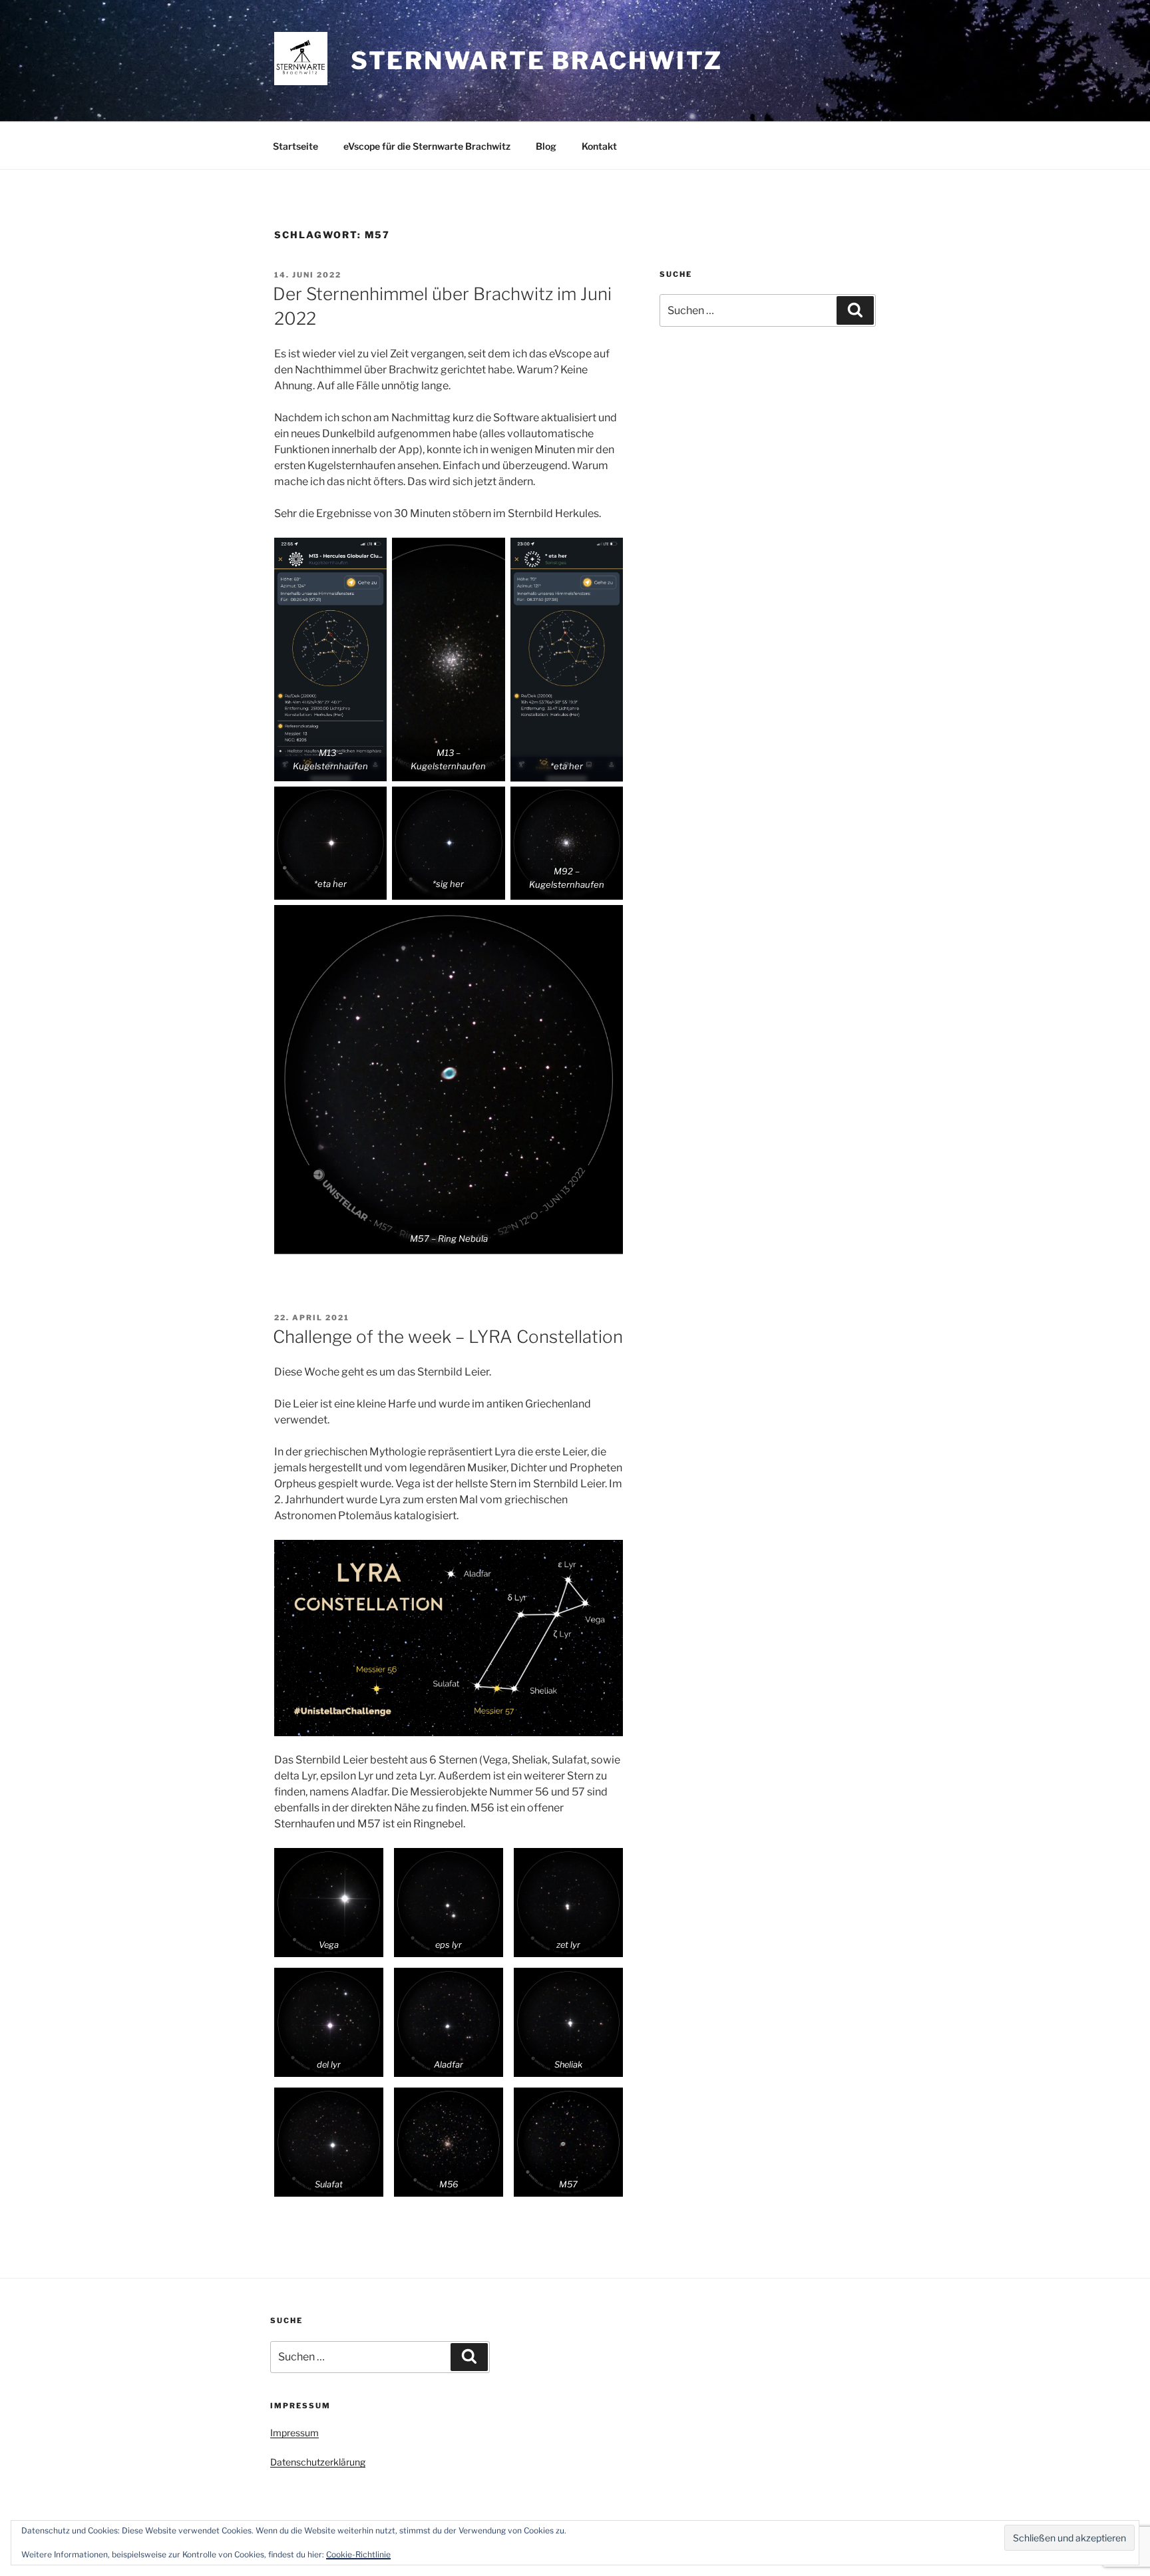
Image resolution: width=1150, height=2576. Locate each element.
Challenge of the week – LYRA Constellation (448, 1337)
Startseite (295, 146)
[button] (329, 1903)
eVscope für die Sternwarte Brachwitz (427, 146)
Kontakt (599, 146)
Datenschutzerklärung (318, 2462)
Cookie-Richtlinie (358, 2554)
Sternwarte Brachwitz (537, 61)
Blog (546, 146)
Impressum (294, 2433)
